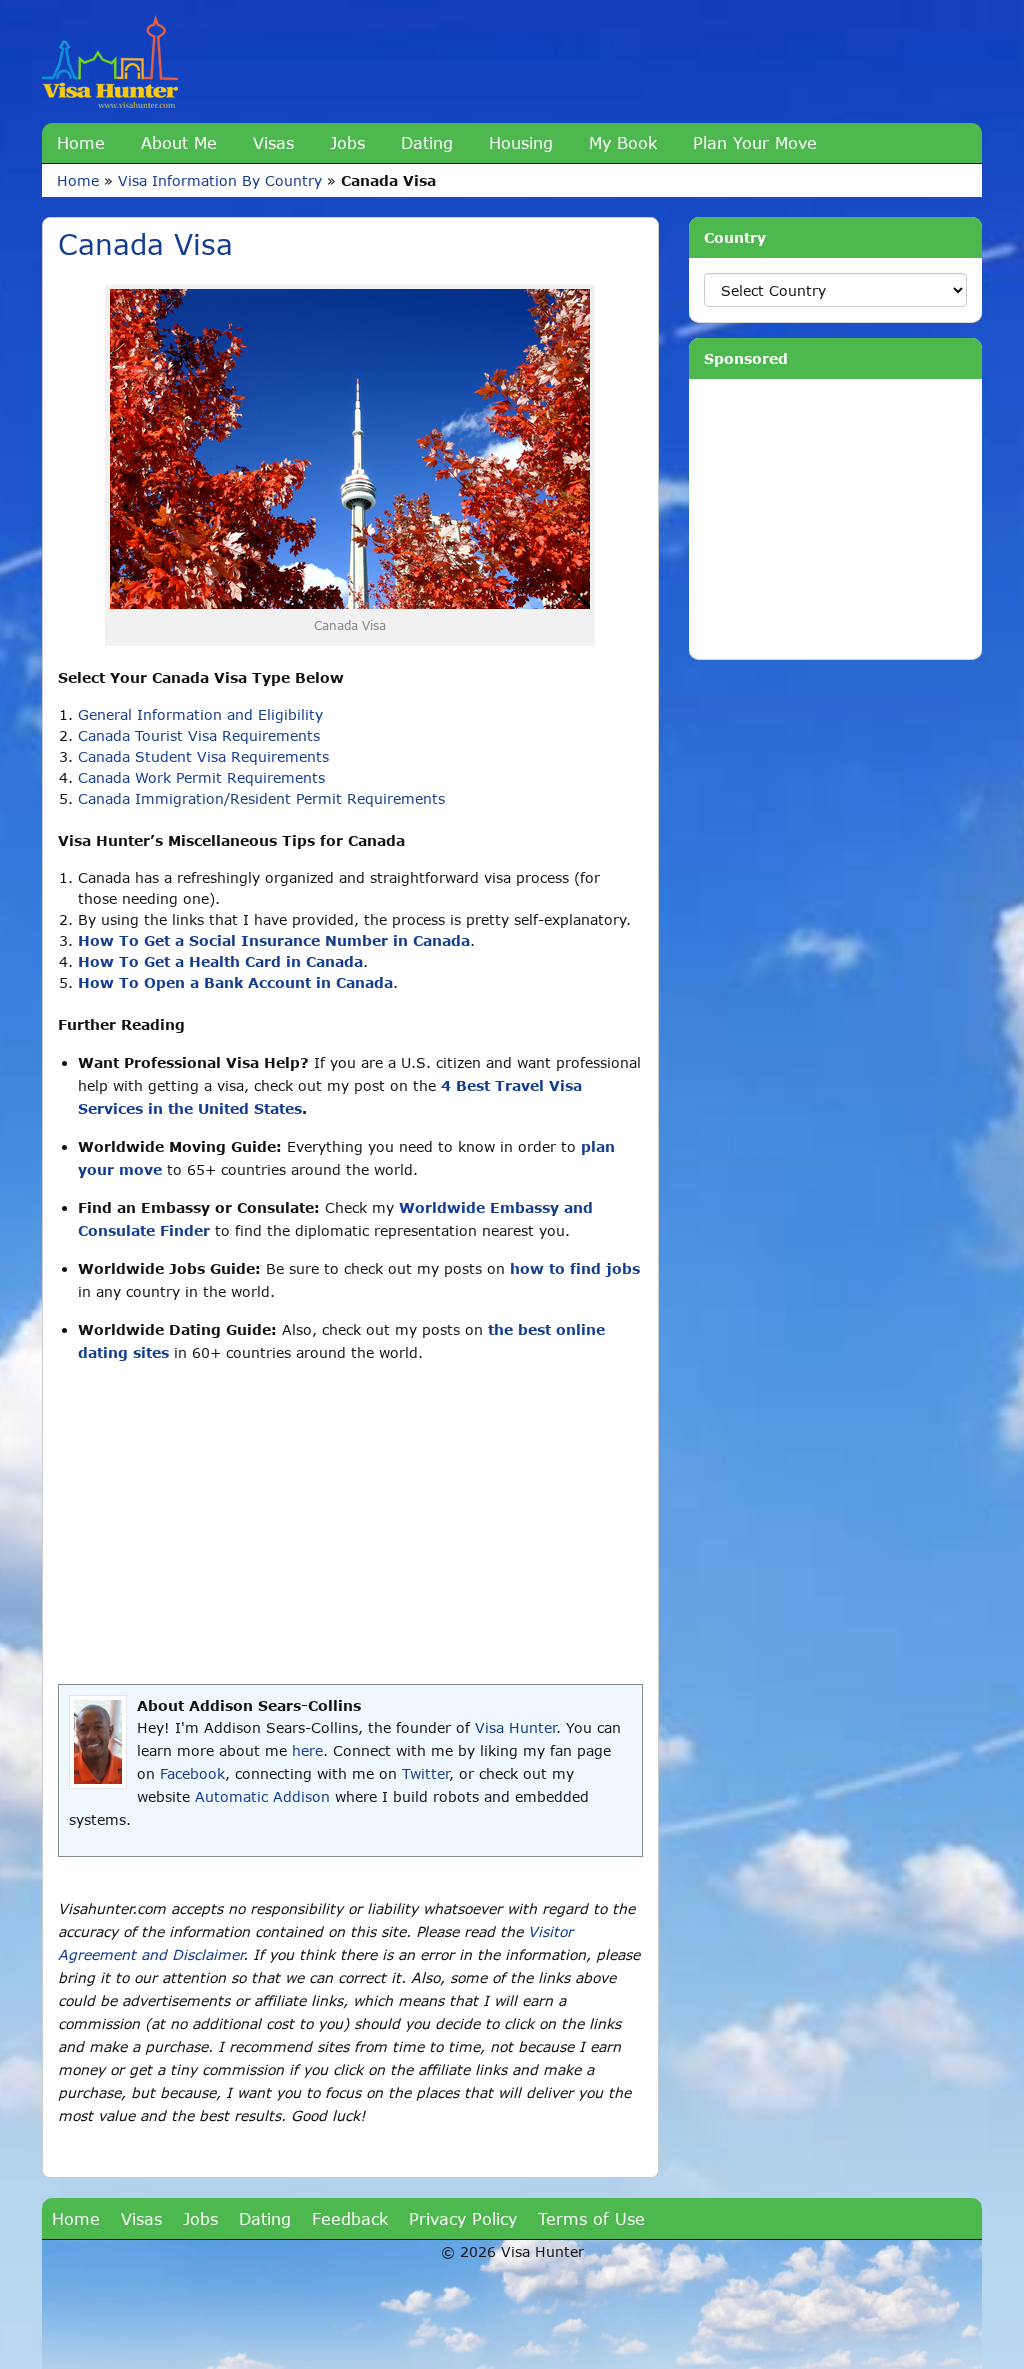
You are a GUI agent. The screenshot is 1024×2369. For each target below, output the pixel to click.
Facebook (192, 1773)
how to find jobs (575, 1268)
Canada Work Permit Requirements (201, 777)
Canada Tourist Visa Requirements (199, 735)
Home (81, 142)
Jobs (347, 142)
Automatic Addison (262, 1796)
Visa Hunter (515, 1727)
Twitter (425, 1773)
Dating (427, 142)
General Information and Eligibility (200, 714)
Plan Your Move (755, 142)
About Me (179, 142)
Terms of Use (591, 2218)
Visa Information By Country (220, 180)
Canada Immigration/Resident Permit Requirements (261, 798)
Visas (273, 142)
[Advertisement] (350, 1524)
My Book (623, 142)
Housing (521, 142)
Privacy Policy (463, 2218)
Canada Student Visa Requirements (203, 756)
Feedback (350, 2218)
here (307, 1750)
